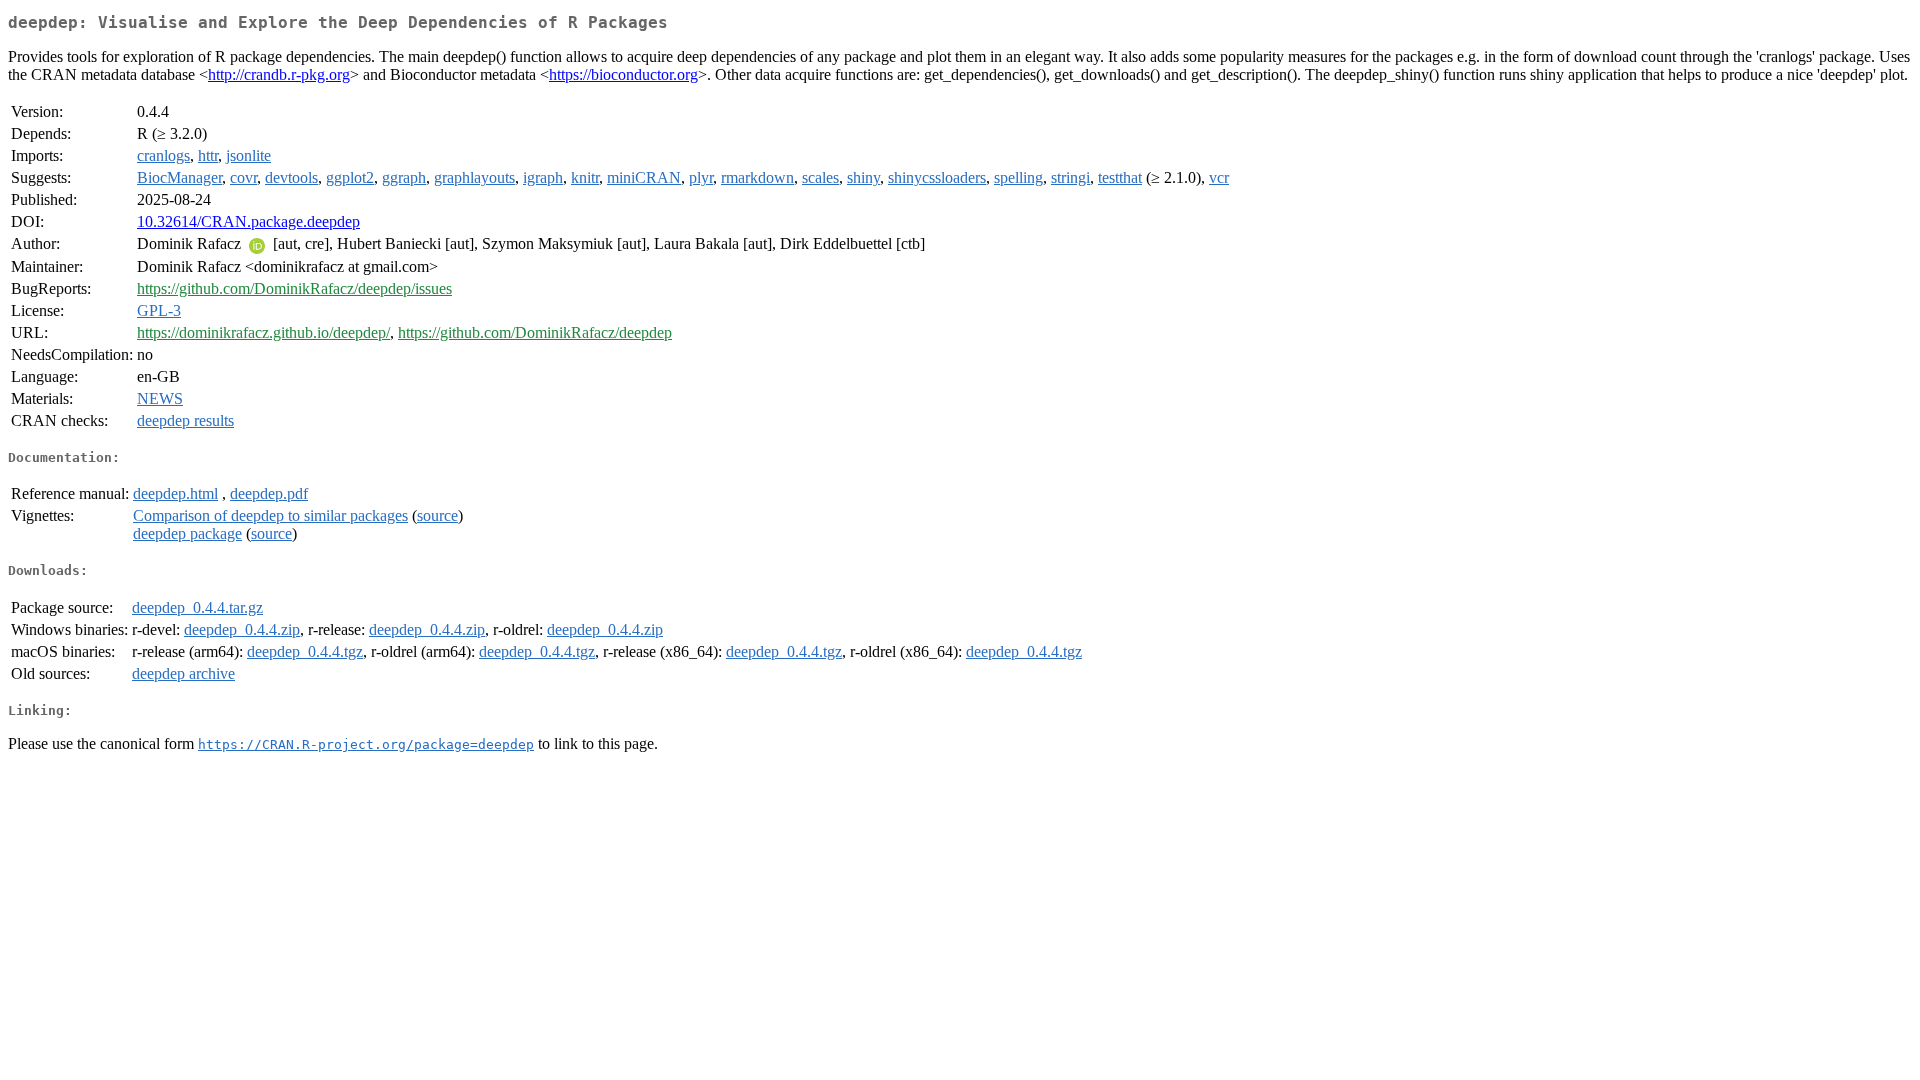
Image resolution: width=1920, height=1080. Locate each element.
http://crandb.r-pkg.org (279, 74)
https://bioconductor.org (623, 74)
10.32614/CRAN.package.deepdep (248, 221)
